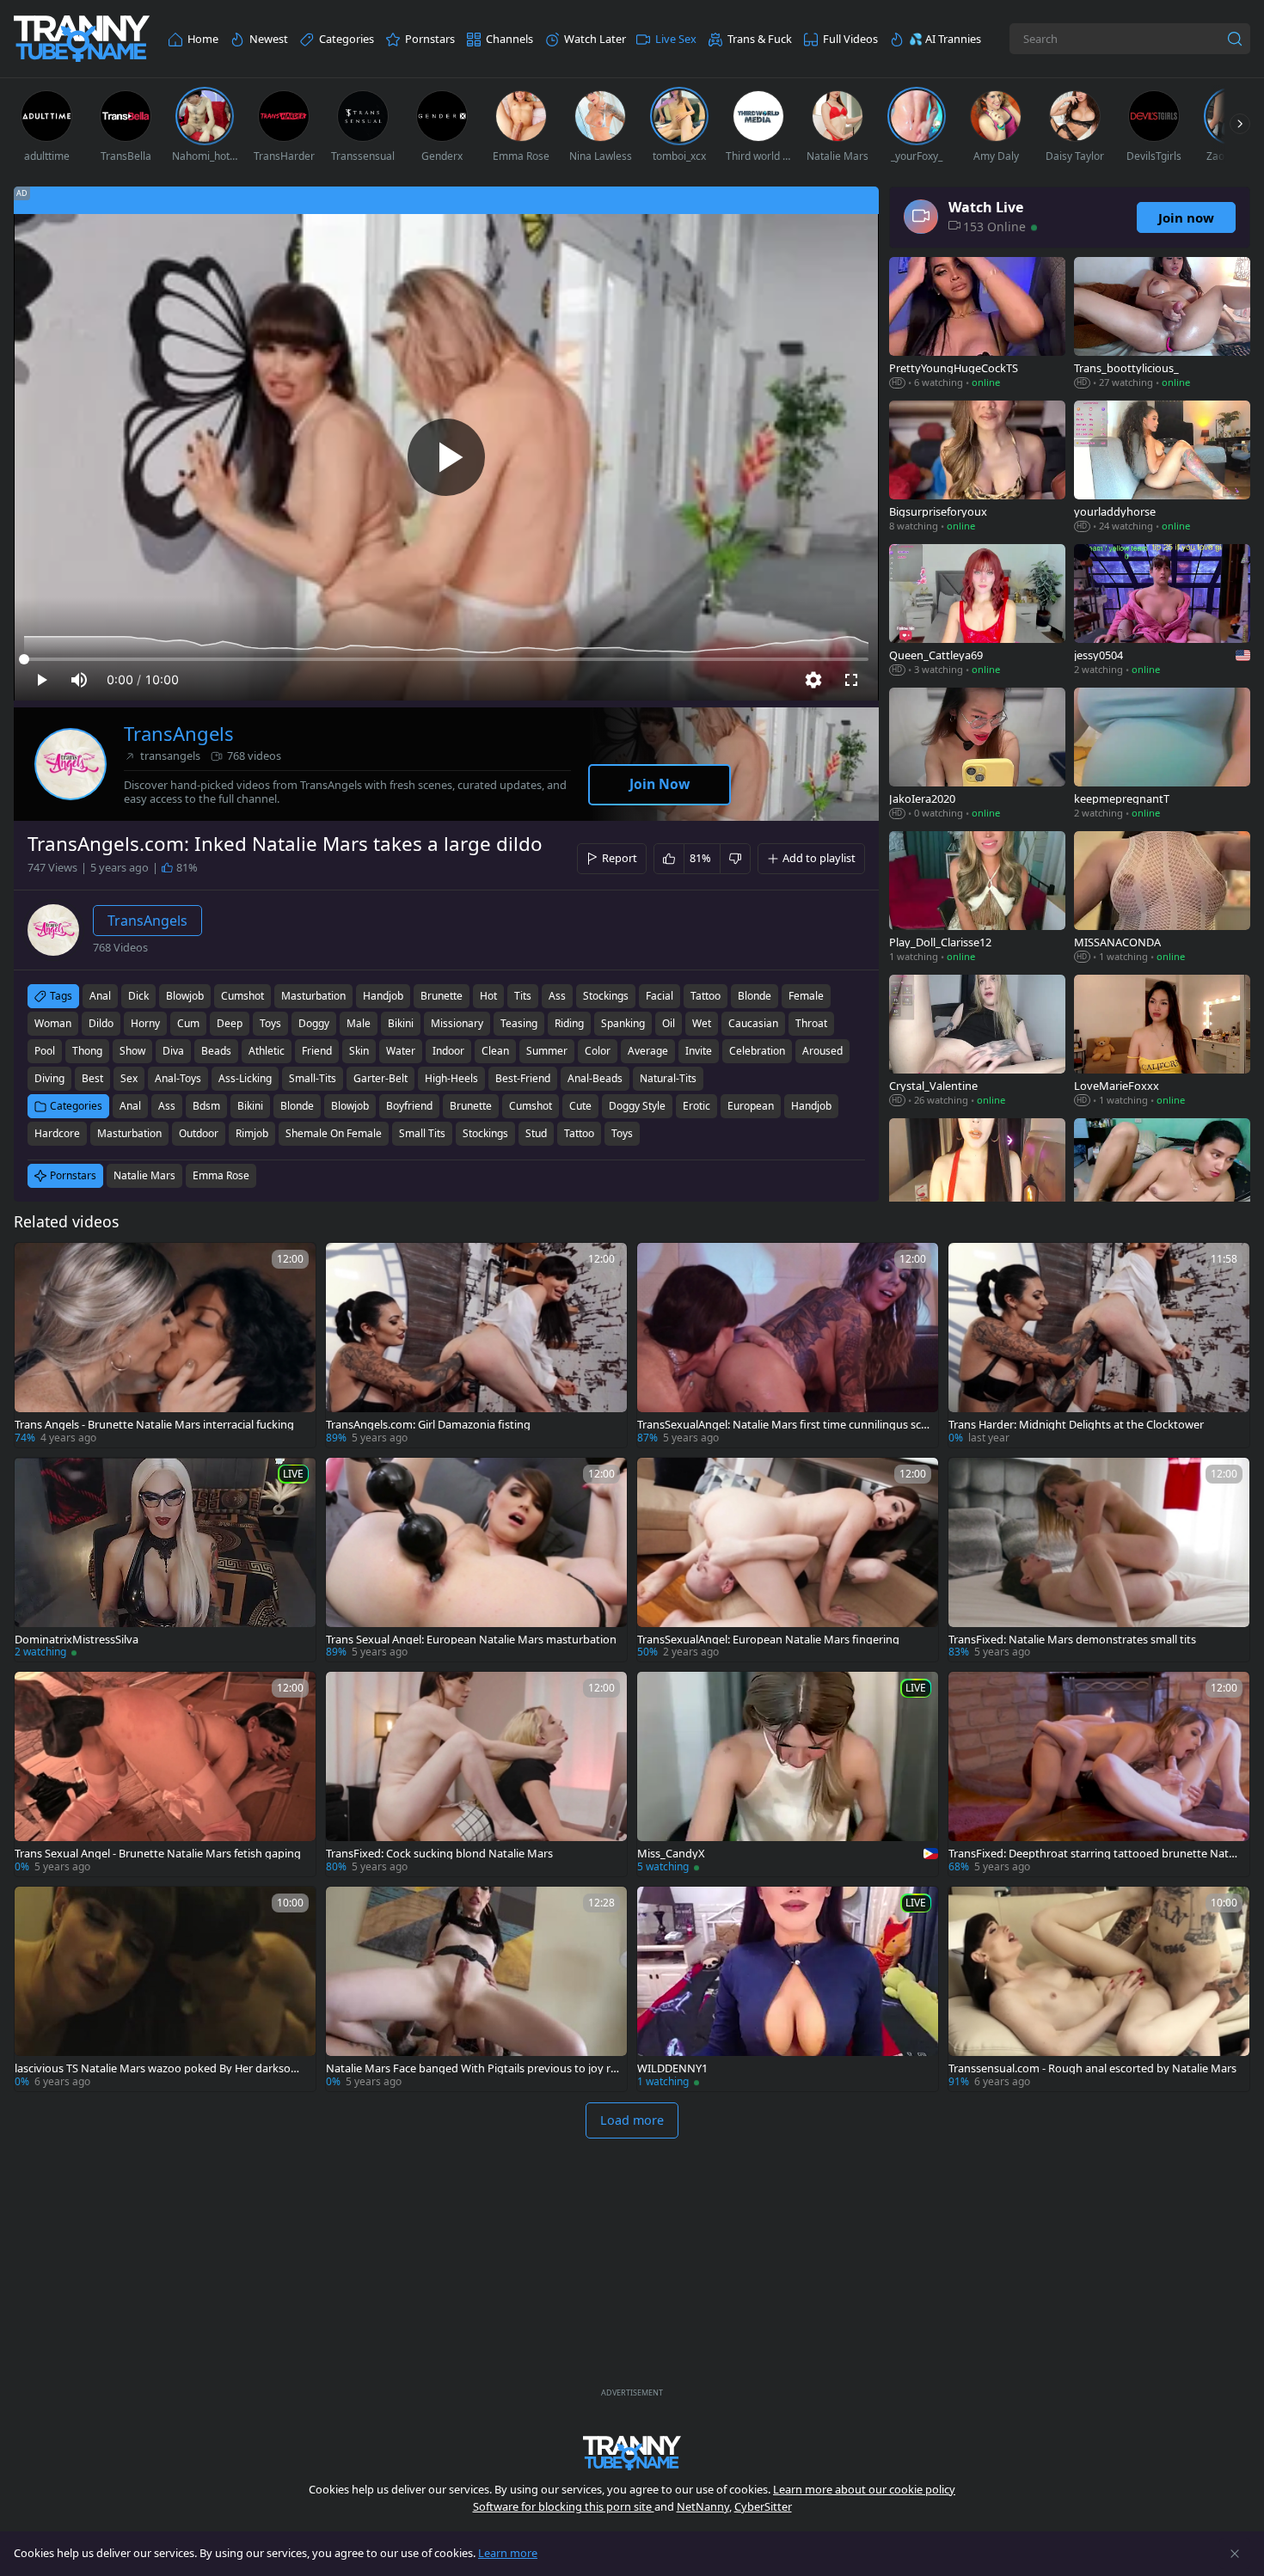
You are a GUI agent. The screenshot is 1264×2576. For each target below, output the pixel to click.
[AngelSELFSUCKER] (977, 1186)
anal (100, 996)
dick (138, 996)
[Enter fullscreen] (851, 680)
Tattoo (579, 1133)
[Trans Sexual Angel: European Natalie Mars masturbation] (476, 1560)
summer (547, 1051)
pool (45, 1051)
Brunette (471, 1106)
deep (230, 1023)
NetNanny (703, 2506)
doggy (314, 1023)
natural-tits (668, 1078)
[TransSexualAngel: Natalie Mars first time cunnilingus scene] (788, 1345)
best (92, 1078)
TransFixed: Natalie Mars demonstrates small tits (1072, 1640)
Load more (632, 2120)
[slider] (446, 659)
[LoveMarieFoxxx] (1162, 1042)
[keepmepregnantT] (1162, 755)
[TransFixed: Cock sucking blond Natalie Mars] (476, 1774)
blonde (755, 996)
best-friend (523, 1078)
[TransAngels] (71, 764)
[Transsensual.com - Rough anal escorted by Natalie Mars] (1099, 1989)
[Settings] (813, 680)
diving (49, 1078)
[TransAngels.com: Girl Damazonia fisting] (476, 1345)
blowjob (185, 996)
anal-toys (178, 1078)
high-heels (451, 1078)
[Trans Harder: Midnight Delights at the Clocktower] (1099, 1345)
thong (87, 1051)
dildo (101, 1023)
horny (145, 1023)
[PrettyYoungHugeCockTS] (977, 324)
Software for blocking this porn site (564, 2506)
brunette (442, 996)
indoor (448, 1051)
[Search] (1235, 39)
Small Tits (422, 1133)
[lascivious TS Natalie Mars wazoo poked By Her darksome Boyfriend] (165, 1989)
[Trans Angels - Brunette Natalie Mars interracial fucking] (165, 1345)
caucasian (753, 1023)
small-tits (313, 1078)
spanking (623, 1023)
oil (669, 1023)
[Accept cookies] (1235, 2554)
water (401, 1051)
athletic (267, 1051)
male (359, 1023)
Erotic (696, 1106)
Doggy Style (637, 1106)
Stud (536, 1133)
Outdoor (199, 1133)
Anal (130, 1106)
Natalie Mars (144, 1175)
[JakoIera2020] (977, 755)
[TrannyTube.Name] (82, 39)
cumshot (242, 996)
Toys (622, 1133)
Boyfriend (409, 1106)
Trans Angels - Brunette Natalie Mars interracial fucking (154, 1425)
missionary (457, 1023)
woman (53, 1023)
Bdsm (206, 1106)
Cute (580, 1106)
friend (317, 1051)
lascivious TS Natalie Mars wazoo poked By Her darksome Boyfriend (161, 2068)
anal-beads (595, 1078)
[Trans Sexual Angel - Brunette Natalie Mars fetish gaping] (165, 1774)
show (132, 1051)
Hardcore (57, 1133)
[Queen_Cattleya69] (977, 612)
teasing (519, 1023)
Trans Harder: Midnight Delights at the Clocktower (1076, 1425)
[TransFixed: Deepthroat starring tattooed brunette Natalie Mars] (1099, 1774)
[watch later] (35, 1264)
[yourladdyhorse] (1162, 468)
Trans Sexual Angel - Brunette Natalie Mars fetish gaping (158, 1854)
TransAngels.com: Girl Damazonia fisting (428, 1425)
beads (216, 1051)
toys (270, 1023)
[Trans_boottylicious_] (1162, 324)
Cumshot (531, 1106)
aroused (822, 1051)
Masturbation (129, 1133)
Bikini (250, 1106)
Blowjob (350, 1106)
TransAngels (179, 734)
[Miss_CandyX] (788, 1774)
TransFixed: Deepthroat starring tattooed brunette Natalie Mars (1094, 1854)
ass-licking (245, 1078)
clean (495, 1051)
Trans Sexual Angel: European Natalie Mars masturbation (471, 1640)
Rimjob (252, 1133)
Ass (167, 1106)
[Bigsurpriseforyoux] (977, 468)
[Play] (446, 457)
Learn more (508, 2553)
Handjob (811, 1106)
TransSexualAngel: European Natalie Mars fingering (768, 1640)
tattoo (706, 996)
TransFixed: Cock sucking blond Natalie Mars (439, 1854)
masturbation (313, 996)
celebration (757, 1051)
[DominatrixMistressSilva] (165, 1560)
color (598, 1051)
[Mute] (79, 680)
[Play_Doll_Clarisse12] (977, 899)
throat (811, 1023)
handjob (383, 996)
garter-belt (380, 1078)
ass (557, 996)
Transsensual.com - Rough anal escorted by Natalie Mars (1092, 2068)
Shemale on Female (334, 1133)
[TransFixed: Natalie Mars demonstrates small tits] (1099, 1560)
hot (488, 996)
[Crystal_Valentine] (977, 1042)
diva (173, 1051)
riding (569, 1023)
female (806, 996)
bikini (401, 1023)
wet (702, 1023)
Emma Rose (221, 1175)
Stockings (485, 1133)
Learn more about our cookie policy (864, 2489)
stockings (606, 996)
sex (129, 1078)
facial (660, 996)
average (648, 1051)
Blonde (297, 1106)
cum (188, 1023)
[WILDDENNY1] (788, 1989)
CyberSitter (763, 2506)
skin (359, 1051)
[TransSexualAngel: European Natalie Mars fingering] (788, 1560)
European (751, 1106)
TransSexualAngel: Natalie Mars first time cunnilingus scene (782, 1425)
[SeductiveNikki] (1162, 1186)
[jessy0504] (1162, 612)
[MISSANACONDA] (1162, 899)
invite (699, 1051)
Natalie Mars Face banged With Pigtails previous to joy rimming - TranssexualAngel (469, 2068)
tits (523, 996)
